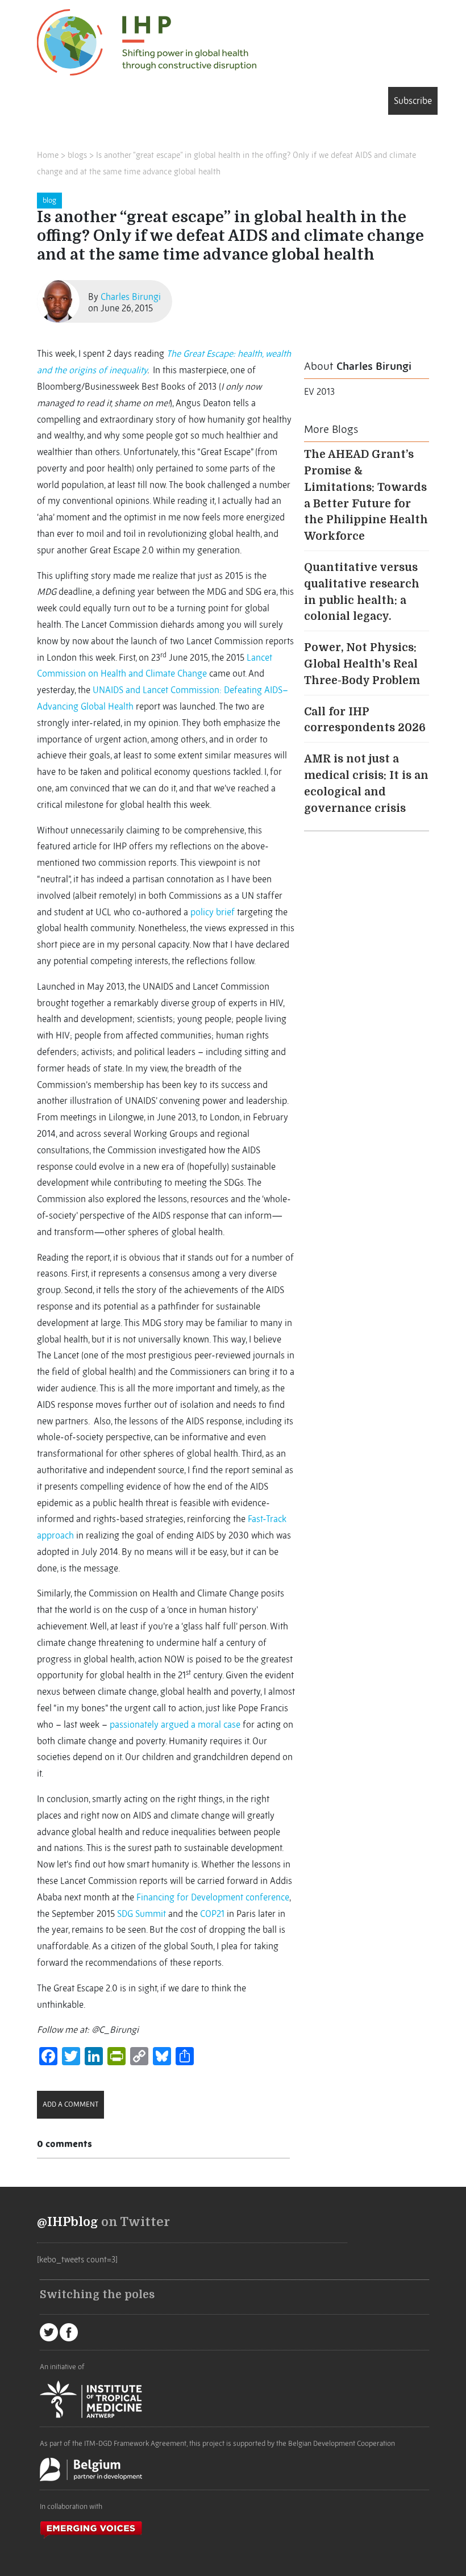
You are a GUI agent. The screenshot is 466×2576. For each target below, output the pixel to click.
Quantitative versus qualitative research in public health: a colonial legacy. (362, 592)
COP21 (212, 1914)
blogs (77, 155)
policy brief (213, 912)
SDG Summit (142, 1914)
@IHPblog (68, 2222)
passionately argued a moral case (175, 1724)
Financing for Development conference (213, 1897)
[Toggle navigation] (53, 103)
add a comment (70, 2104)
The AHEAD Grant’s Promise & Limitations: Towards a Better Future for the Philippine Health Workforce (366, 495)
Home (48, 155)
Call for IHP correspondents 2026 (365, 720)
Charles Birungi (131, 297)
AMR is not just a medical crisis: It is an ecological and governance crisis (366, 783)
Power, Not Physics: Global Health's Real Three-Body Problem (362, 664)
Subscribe (413, 101)
